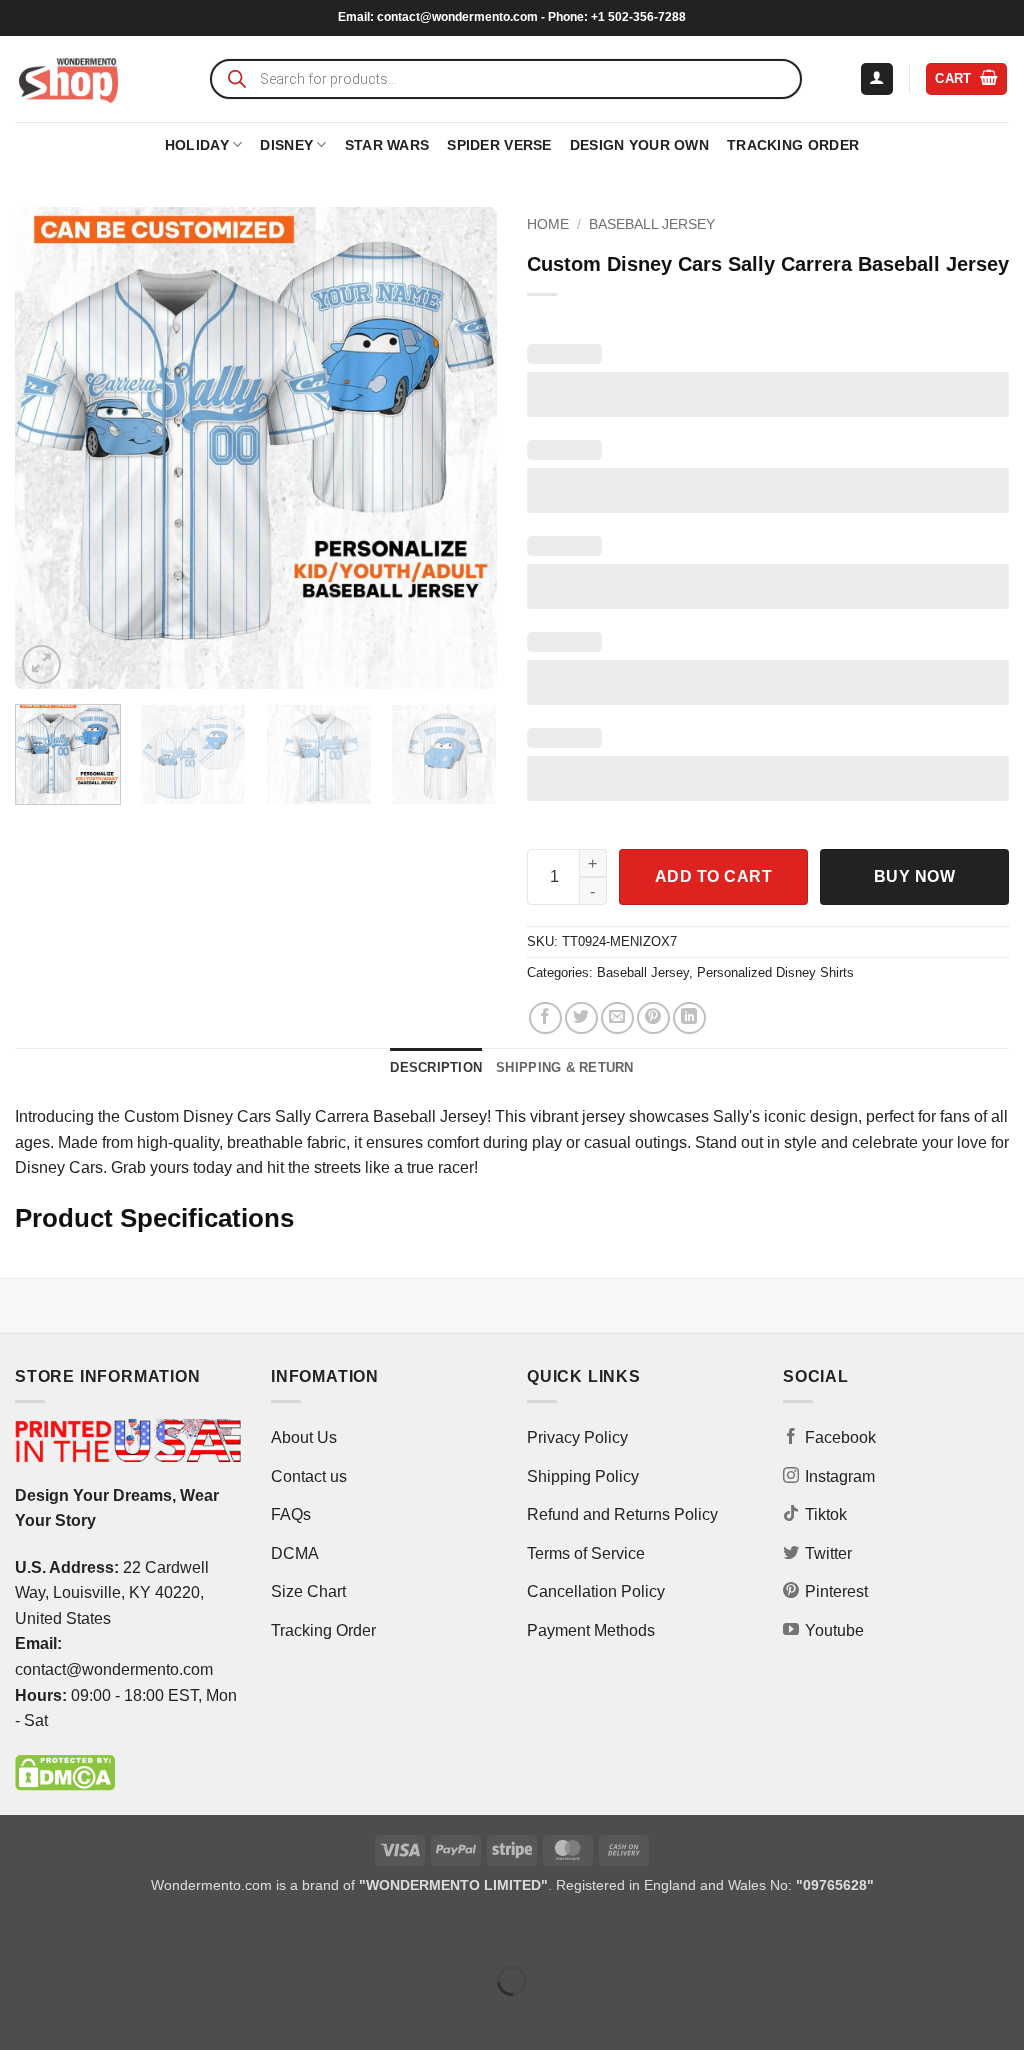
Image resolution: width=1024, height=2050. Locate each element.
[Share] (136, 1931)
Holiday (197, 145)
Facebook (840, 1437)
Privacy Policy (577, 1437)
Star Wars (387, 145)
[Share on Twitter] (581, 1018)
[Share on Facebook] (545, 1018)
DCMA (295, 1553)
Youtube (834, 1630)
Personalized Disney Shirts (775, 972)
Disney (286, 145)
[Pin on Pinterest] (653, 1018)
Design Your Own (639, 145)
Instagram (840, 1476)
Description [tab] (436, 1067)
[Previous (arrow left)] (19, 2015)
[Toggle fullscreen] (78, 1931)
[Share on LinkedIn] (689, 1018)
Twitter (828, 1553)
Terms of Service (586, 1553)
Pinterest (836, 1591)
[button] (877, 79)
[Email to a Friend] (617, 1018)
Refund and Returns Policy (622, 1514)
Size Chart (308, 1591)
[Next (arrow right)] (78, 2015)
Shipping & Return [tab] (564, 1067)
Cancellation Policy (596, 1591)
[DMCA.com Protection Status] (65, 1771)
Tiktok (826, 1514)
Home (548, 224)
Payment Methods (591, 1630)
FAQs (291, 1514)
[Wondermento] (68, 79)
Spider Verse (499, 145)
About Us (304, 1437)
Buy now (914, 876)
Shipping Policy (583, 1476)
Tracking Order (793, 145)
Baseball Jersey (652, 224)
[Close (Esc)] (195, 1931)
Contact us (309, 1476)
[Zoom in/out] (19, 1931)
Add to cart (713, 876)
